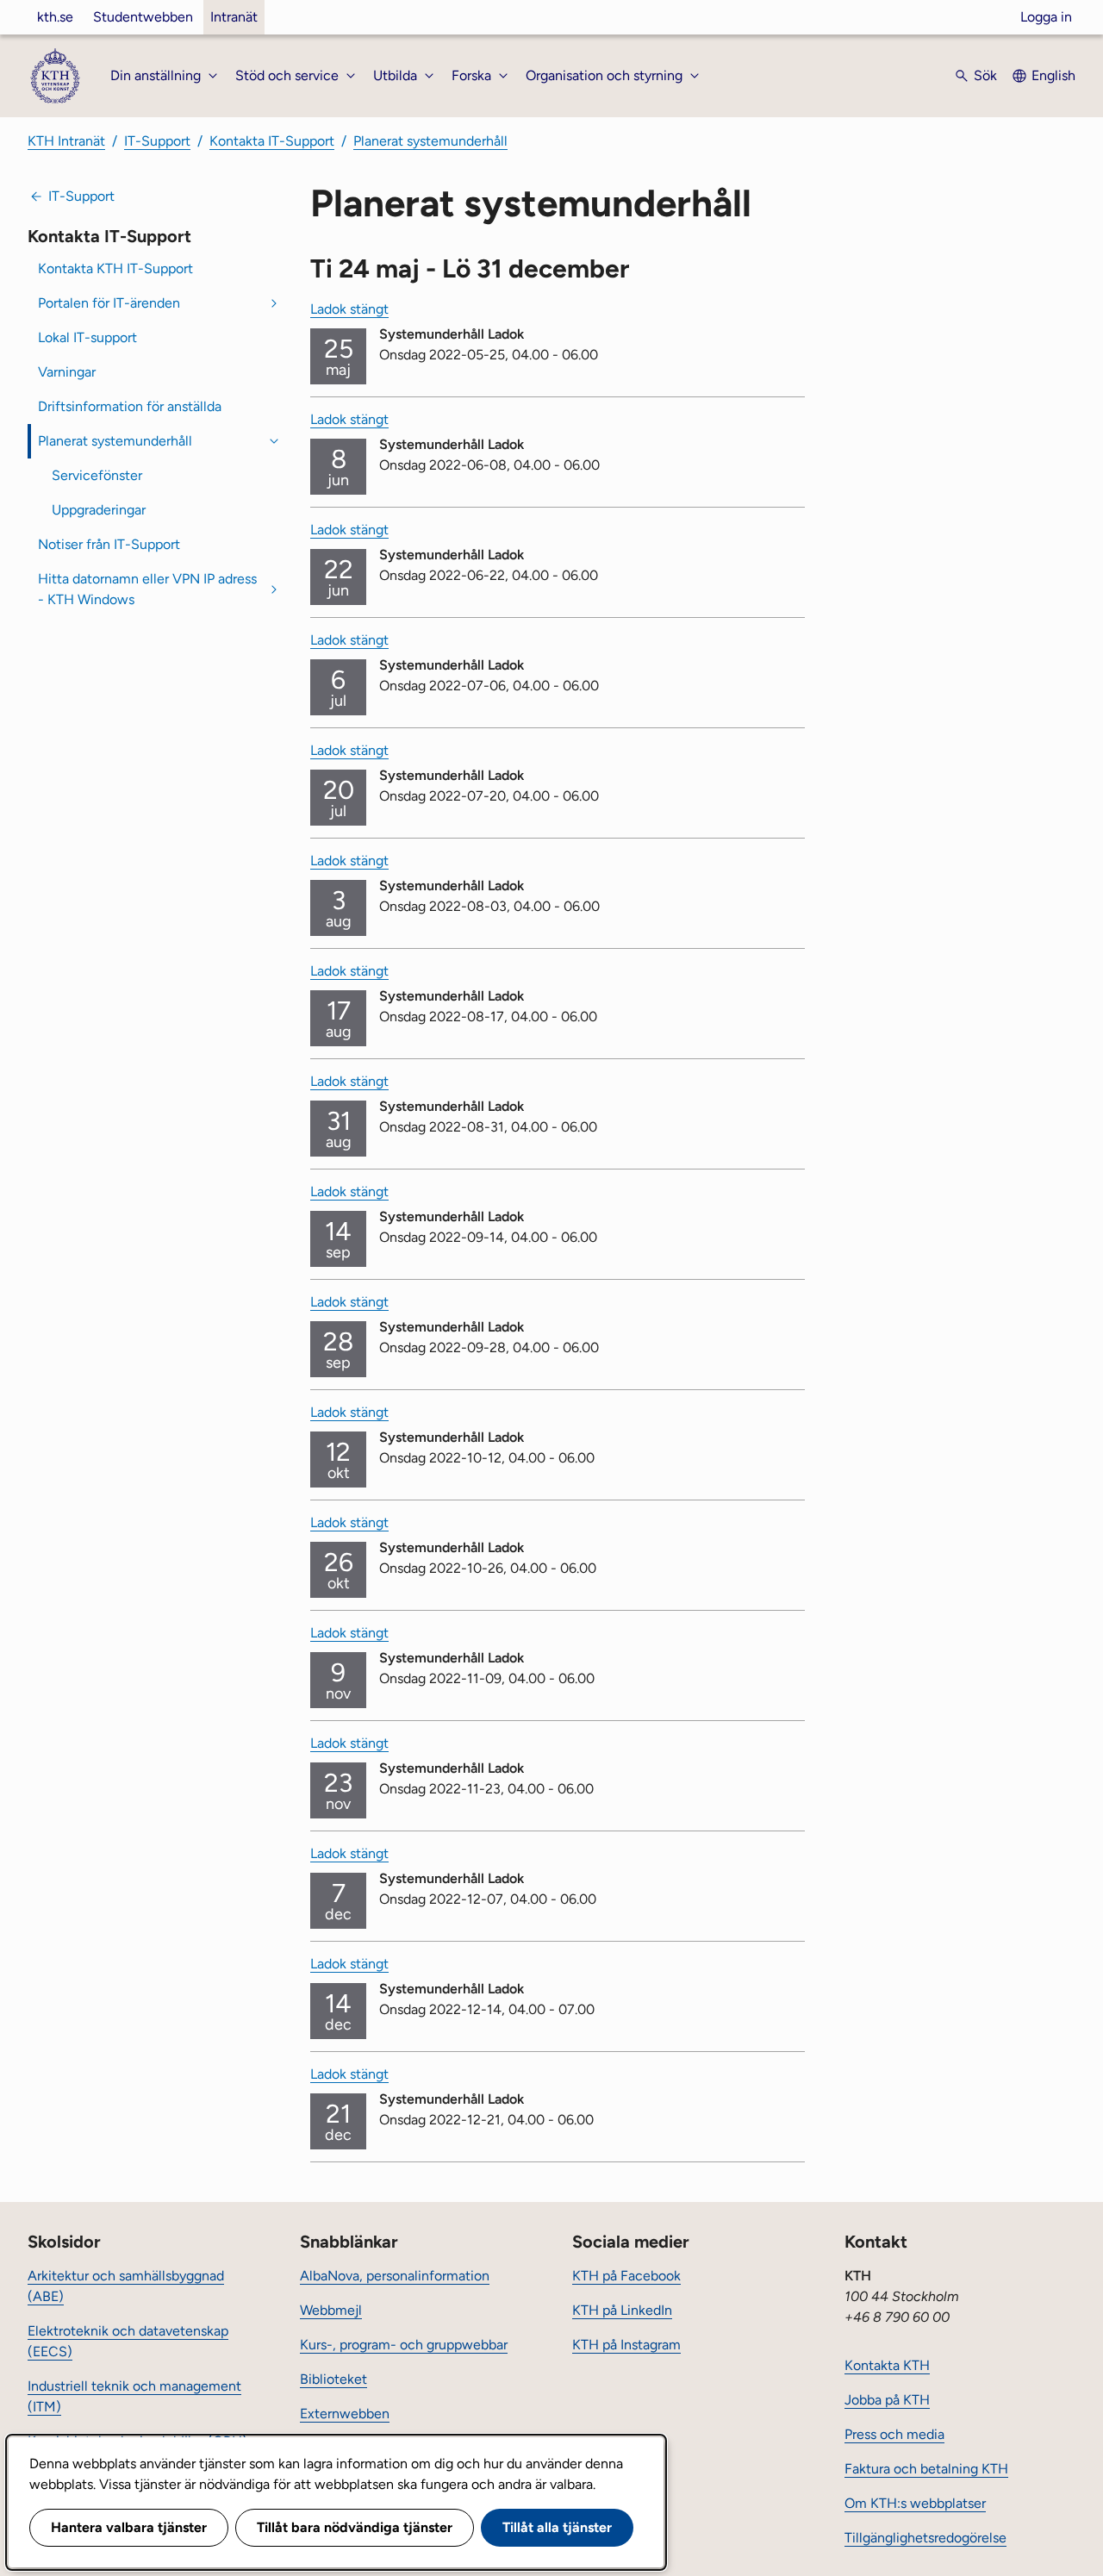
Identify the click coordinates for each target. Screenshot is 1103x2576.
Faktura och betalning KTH (926, 2469)
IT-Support (157, 141)
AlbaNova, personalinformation (395, 2276)
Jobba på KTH (887, 2400)
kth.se (55, 17)
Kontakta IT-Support (272, 141)
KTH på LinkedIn (622, 2310)
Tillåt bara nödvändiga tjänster (355, 2527)
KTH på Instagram (626, 2345)
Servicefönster (97, 475)
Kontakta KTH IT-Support (115, 268)
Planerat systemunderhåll (430, 141)
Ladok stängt (349, 309)
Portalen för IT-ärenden (109, 303)
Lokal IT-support (87, 337)
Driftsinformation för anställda (130, 406)
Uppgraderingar (99, 510)
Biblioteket (333, 2379)
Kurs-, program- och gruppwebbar (404, 2345)
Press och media (894, 2434)
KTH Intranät (66, 141)
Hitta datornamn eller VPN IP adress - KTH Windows (147, 589)
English (1053, 75)
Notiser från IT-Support (109, 544)
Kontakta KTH (887, 2365)
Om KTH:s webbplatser (915, 2503)
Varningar (67, 372)
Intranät (234, 17)
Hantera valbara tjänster (129, 2527)
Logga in (1046, 17)
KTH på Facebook (626, 2276)
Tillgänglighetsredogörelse (925, 2538)
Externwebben (345, 2414)
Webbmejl (331, 2310)
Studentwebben (143, 17)
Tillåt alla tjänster (557, 2527)
